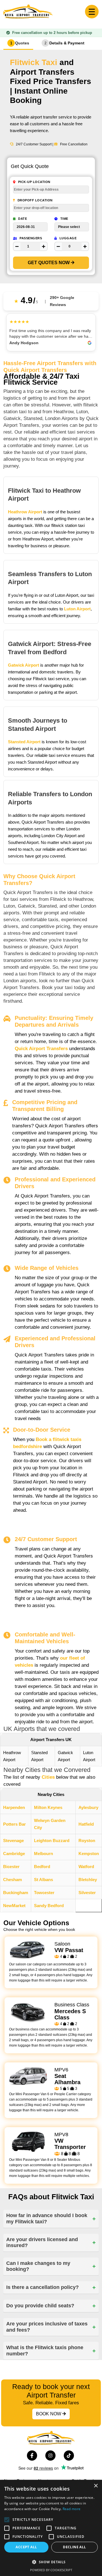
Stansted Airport (24, 742)
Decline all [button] (74, 2547)
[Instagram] (49, 2454)
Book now (49, 2414)
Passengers (30, 238)
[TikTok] (67, 2454)
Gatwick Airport (24, 665)
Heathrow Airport (25, 512)
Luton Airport (77, 609)
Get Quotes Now (49, 263)
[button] (51, 2562)
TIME (64, 219)
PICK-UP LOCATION (34, 182)
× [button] (96, 2486)
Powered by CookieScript (51, 2570)
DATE (22, 219)
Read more (72, 2509)
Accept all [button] (26, 2547)
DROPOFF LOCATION (35, 200)
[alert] (51, 2528)
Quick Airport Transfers (41, 1049)
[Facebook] (30, 2454)
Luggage (67, 238)
